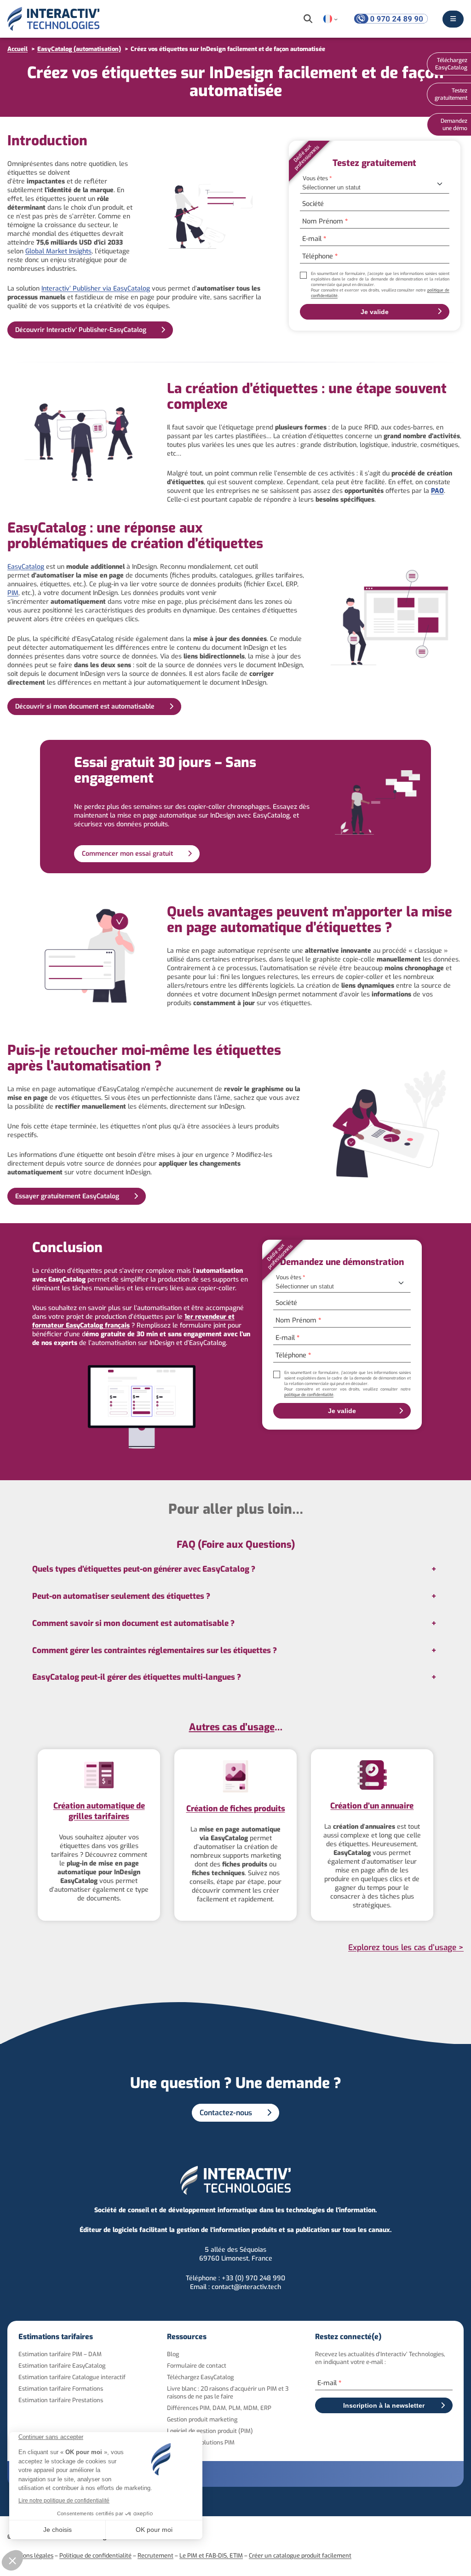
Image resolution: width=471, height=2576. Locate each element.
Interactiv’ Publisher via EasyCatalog (96, 289)
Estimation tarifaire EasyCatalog (62, 2366)
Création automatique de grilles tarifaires (99, 1811)
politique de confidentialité (309, 1395)
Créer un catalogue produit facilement (300, 2556)
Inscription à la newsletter (384, 2405)
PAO (437, 491)
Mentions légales (30, 2556)
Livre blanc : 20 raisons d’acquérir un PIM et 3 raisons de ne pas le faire (228, 2393)
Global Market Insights (58, 251)
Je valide (375, 312)
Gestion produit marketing (202, 2419)
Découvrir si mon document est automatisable (85, 707)
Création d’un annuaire (372, 1806)
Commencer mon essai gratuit (127, 854)
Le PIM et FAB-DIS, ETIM (211, 2556)
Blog (173, 2354)
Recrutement (155, 2556)
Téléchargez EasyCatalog (200, 2377)
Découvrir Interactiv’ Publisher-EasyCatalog (81, 330)
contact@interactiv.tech (246, 2287)
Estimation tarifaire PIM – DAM (60, 2354)
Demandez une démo (454, 125)
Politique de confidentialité (95, 2556)
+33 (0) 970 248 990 (253, 2278)
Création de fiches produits (236, 1809)
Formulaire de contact (197, 2366)
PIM (13, 593)
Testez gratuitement (451, 94)
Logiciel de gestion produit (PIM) (210, 2431)
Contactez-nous (226, 2113)
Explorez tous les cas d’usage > (406, 1948)
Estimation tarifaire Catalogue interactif (72, 2377)
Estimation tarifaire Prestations (61, 2400)
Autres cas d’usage (232, 1727)
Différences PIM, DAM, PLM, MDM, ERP (219, 2408)
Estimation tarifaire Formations (61, 2389)
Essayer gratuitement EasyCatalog (67, 1196)
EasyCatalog (26, 567)
